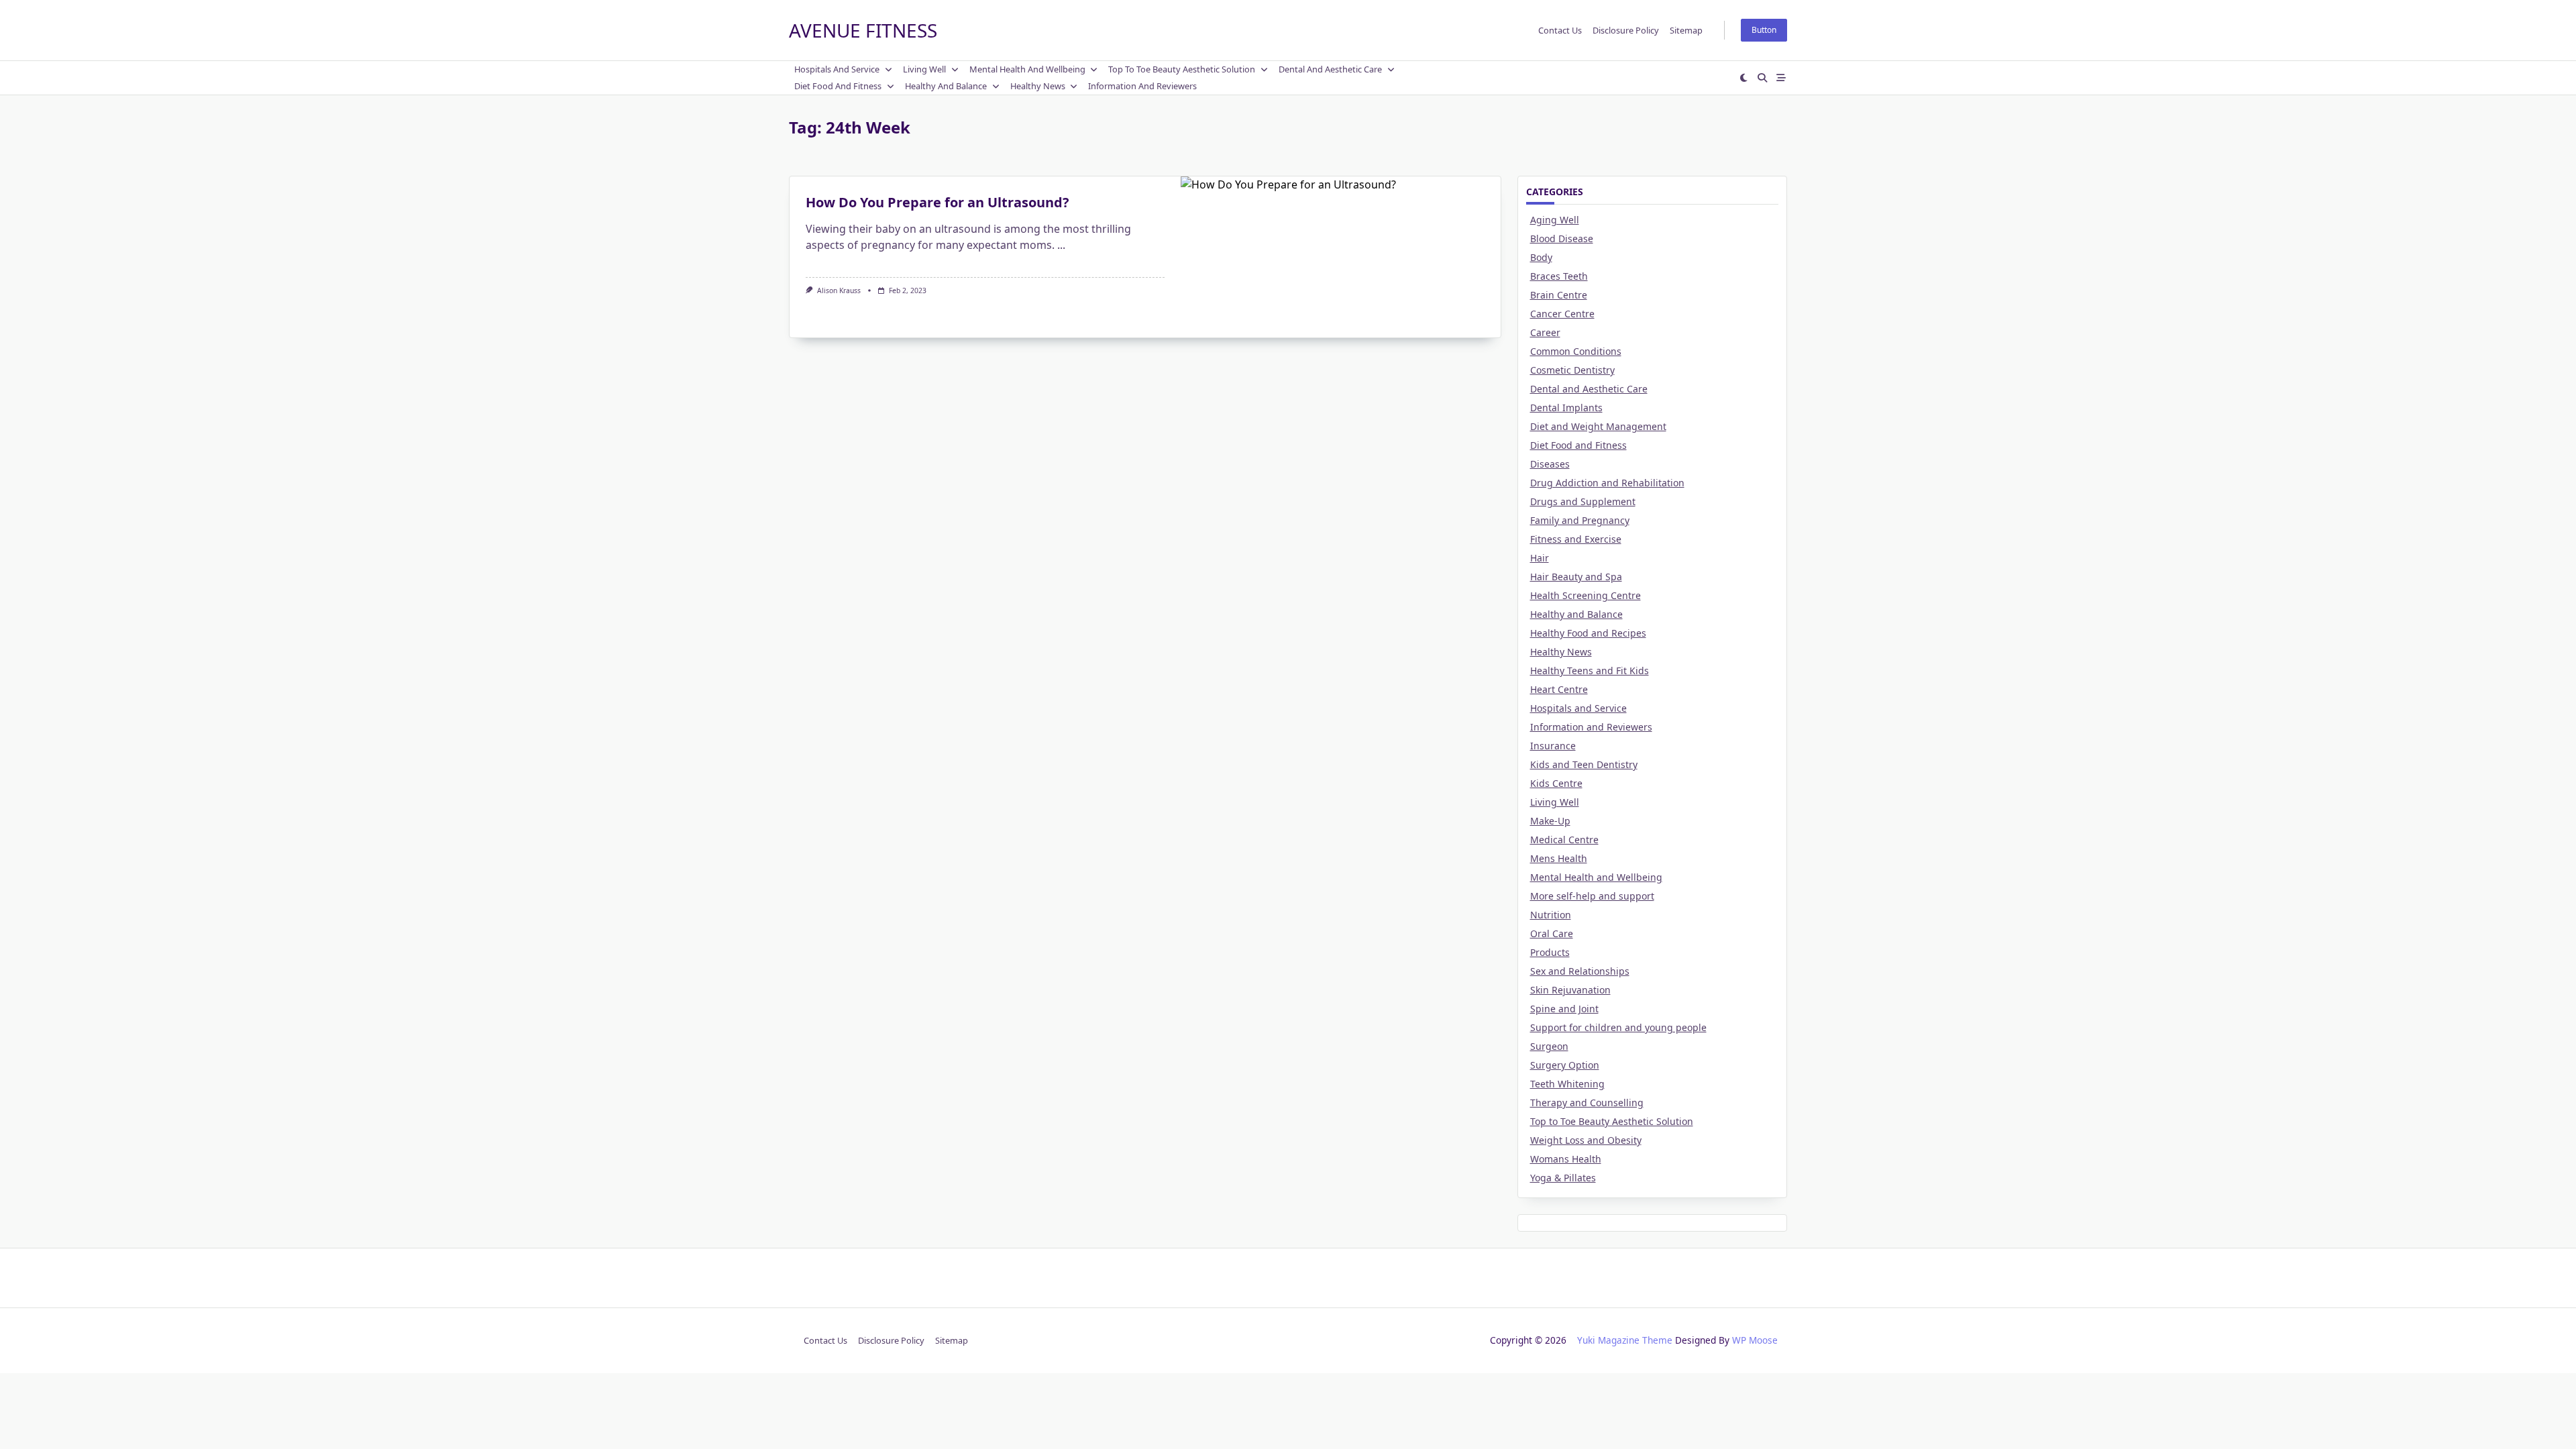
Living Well (924, 69)
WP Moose (1755, 1340)
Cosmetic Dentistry (1572, 370)
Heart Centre (1559, 689)
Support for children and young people (1618, 1027)
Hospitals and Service (837, 69)
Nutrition (1551, 915)
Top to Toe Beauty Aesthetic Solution (1182, 69)
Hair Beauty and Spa (1576, 577)
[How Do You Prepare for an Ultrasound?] (1341, 257)
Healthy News (1038, 86)
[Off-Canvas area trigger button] (1781, 78)
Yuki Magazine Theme (1625, 1340)
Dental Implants (1566, 408)
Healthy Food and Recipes (1588, 633)
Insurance (1553, 746)
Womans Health (1566, 1159)
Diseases (1550, 464)
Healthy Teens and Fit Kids (1590, 670)
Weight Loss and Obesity (1586, 1140)
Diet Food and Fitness (838, 86)
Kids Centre (1556, 783)
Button (1764, 30)
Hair (1540, 558)
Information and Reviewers (1142, 86)
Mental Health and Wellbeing (1027, 69)
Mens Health (1559, 858)
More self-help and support (1592, 896)
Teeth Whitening (1567, 1084)
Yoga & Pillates (1563, 1178)
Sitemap (1686, 30)
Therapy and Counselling (1587, 1103)
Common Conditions (1576, 351)
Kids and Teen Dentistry (1584, 764)
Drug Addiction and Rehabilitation (1607, 483)
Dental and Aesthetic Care (1330, 69)
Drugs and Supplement (1583, 501)
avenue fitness (863, 30)
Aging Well (1555, 220)
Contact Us (1560, 30)
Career (1545, 332)
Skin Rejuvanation (1570, 990)
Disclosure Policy (1626, 30)
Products (1550, 952)
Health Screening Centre (1586, 595)
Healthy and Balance (946, 86)
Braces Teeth (1559, 276)
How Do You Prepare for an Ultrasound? (937, 202)
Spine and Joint (1564, 1009)
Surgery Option (1565, 1065)
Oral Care (1552, 933)
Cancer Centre (1562, 314)
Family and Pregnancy (1580, 520)
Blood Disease (1562, 238)
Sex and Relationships (1580, 971)
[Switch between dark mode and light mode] (1744, 78)
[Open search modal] (1762, 78)
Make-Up (1550, 821)
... (1061, 245)
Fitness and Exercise (1576, 539)
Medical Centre (1564, 840)
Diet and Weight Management (1598, 426)
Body (1541, 257)
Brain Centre (1559, 295)
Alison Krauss (839, 290)
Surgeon (1549, 1046)
